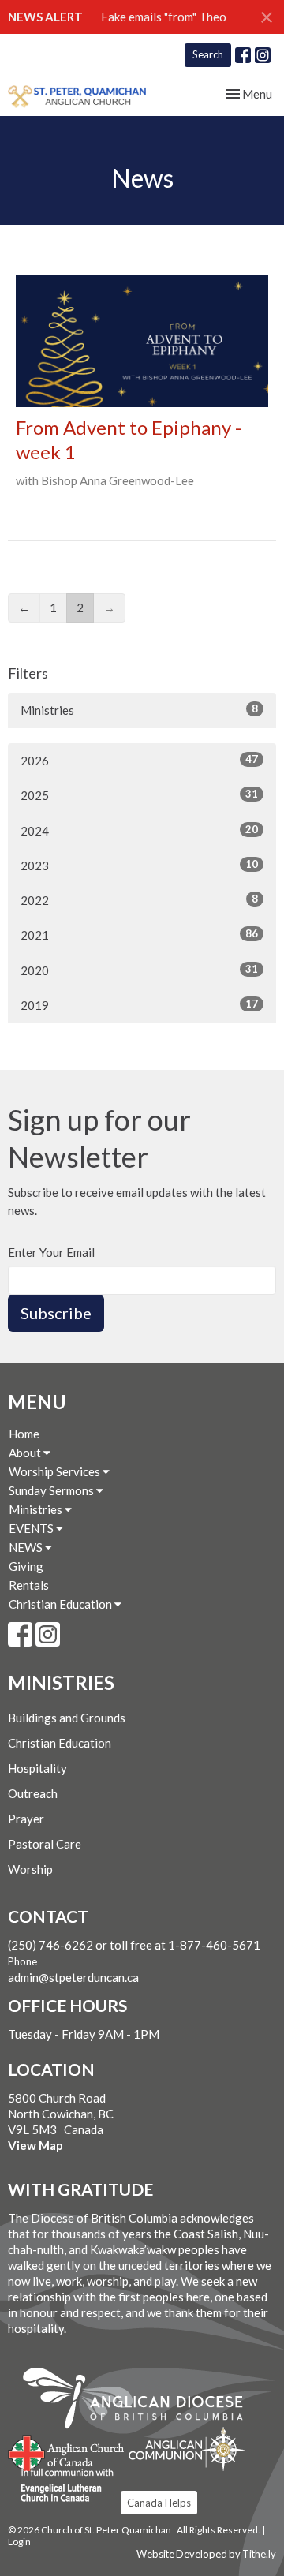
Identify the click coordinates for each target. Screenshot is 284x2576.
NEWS (27, 1547)
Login (19, 2542)
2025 (139, 795)
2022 (139, 900)
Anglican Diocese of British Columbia (141, 2401)
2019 (139, 1005)
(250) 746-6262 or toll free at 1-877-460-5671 (134, 1945)
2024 (139, 830)
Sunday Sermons (52, 1490)
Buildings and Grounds (67, 1718)
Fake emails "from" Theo (164, 17)
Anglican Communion (187, 2449)
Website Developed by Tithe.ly (206, 2554)
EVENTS (32, 1528)
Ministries (139, 710)
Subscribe (56, 1313)
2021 (139, 935)
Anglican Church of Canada (67, 2451)
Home (24, 1434)
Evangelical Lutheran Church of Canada (61, 2486)
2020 (139, 970)
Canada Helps (159, 2503)
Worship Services (56, 1471)
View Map (35, 2145)
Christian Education (62, 1604)
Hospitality (37, 1768)
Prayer (26, 1819)
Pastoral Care (45, 1844)
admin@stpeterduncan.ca (73, 1977)
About (26, 1453)
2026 (139, 760)
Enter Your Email (51, 1252)
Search (208, 54)
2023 (139, 865)
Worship (30, 1869)
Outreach (33, 1793)
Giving (26, 1566)
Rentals (29, 1585)
